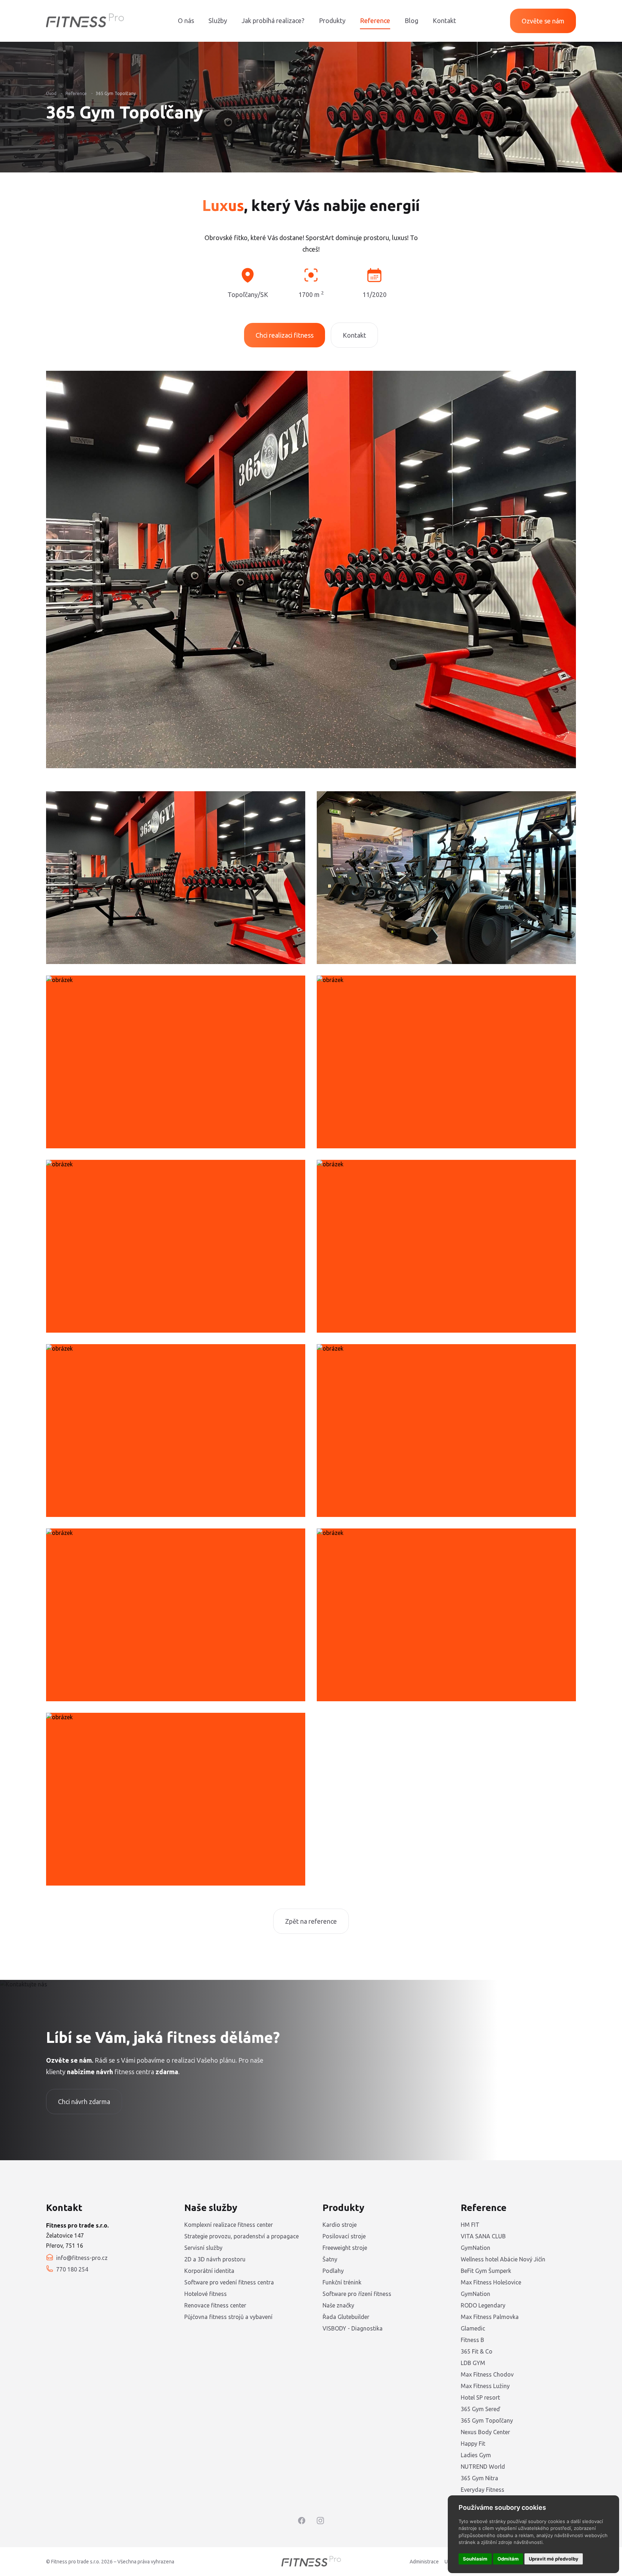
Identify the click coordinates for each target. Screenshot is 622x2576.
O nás (186, 21)
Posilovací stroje (344, 2236)
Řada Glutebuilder (346, 2317)
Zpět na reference (311, 1921)
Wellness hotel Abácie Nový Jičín (503, 2259)
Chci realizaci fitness (285, 335)
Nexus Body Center (485, 2432)
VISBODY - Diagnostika (353, 2328)
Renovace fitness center (215, 2305)
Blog (411, 21)
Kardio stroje (340, 2225)
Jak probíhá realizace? (273, 21)
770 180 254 (72, 2269)
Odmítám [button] (508, 2559)
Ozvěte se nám (543, 21)
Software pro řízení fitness (357, 2294)
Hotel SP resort (480, 2397)
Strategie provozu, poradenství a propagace (242, 2236)
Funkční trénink (342, 2282)
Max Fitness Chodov (487, 2374)
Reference (375, 21)
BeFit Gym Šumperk (486, 2271)
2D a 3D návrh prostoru (215, 2259)
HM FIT (470, 2225)
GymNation (475, 2248)
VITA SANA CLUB (483, 2236)
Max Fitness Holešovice (491, 2282)
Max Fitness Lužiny (485, 2386)
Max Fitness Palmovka (490, 2317)
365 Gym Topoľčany (116, 93)
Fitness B (472, 2340)
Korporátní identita (209, 2271)
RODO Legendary (483, 2305)
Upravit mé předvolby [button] (554, 2559)
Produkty (332, 21)
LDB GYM (473, 2363)
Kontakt (444, 21)
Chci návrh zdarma (84, 2102)
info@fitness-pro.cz (82, 2258)
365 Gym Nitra (479, 2478)
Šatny (330, 2259)
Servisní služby (203, 2248)
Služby (218, 21)
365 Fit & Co (477, 2351)
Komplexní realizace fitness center (229, 2225)
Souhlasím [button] (475, 2559)
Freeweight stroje (345, 2248)
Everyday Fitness (483, 2490)
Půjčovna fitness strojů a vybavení (228, 2317)
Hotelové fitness (206, 2294)
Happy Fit (473, 2444)
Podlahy (333, 2271)
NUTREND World (483, 2467)
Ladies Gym (476, 2455)
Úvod (51, 93)
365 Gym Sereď (480, 2409)
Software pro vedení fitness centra (229, 2282)
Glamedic (473, 2328)
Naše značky (338, 2305)
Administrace (424, 2562)
